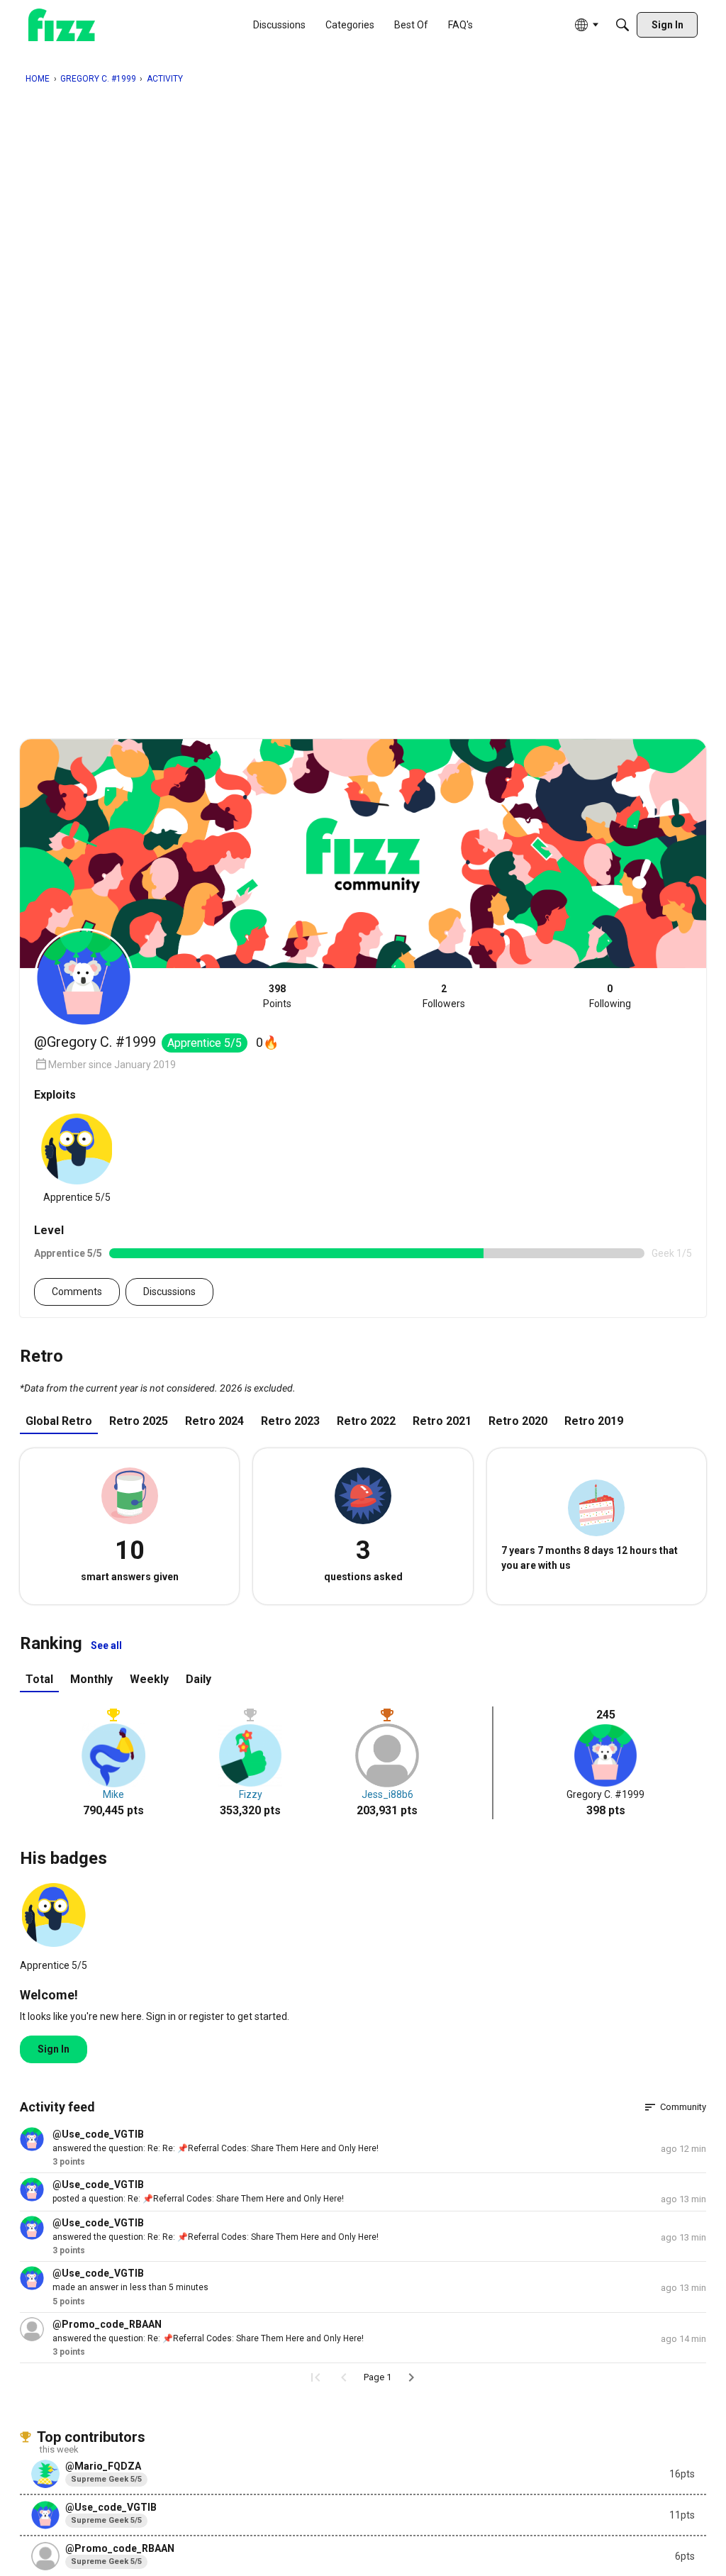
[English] (62, 25)
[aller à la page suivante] (411, 2377)
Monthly (91, 1679)
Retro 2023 (290, 1421)
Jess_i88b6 (387, 1794)
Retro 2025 (139, 1421)
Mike (113, 1794)
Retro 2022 (366, 1421)
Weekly (149, 1679)
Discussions (169, 1292)
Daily (199, 1679)
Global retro (59, 1421)
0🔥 (267, 1042)
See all (106, 1645)
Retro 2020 (518, 1421)
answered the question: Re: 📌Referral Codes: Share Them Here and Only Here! (208, 2338)
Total (39, 1679)
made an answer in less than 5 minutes (130, 2287)
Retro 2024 (214, 1421)
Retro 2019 (594, 1421)
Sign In (54, 2049)
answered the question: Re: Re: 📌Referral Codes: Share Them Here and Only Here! (216, 2148)
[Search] (622, 25)
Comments (77, 1292)
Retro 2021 (442, 1421)
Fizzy (251, 1794)
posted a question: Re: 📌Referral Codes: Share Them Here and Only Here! (198, 2199)
